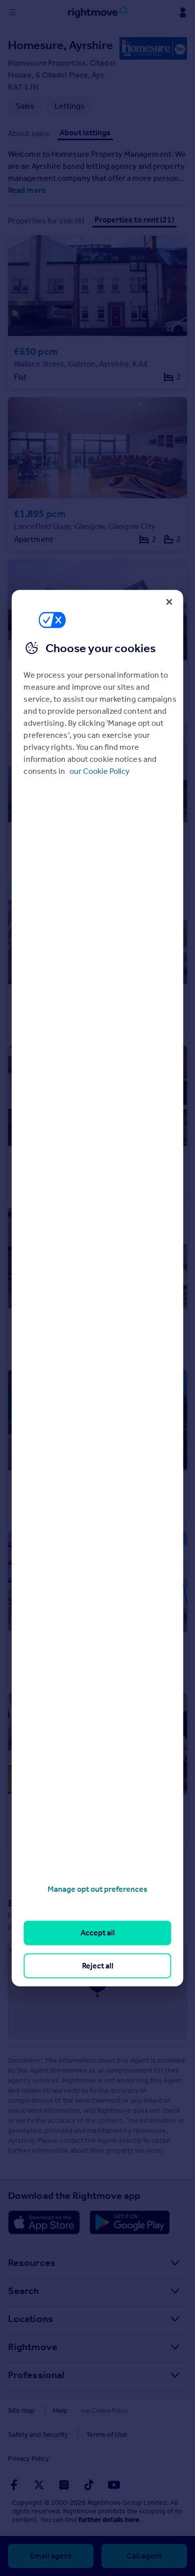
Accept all (98, 1933)
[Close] (169, 602)
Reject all (98, 1965)
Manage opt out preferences (97, 1889)
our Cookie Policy (99, 771)
